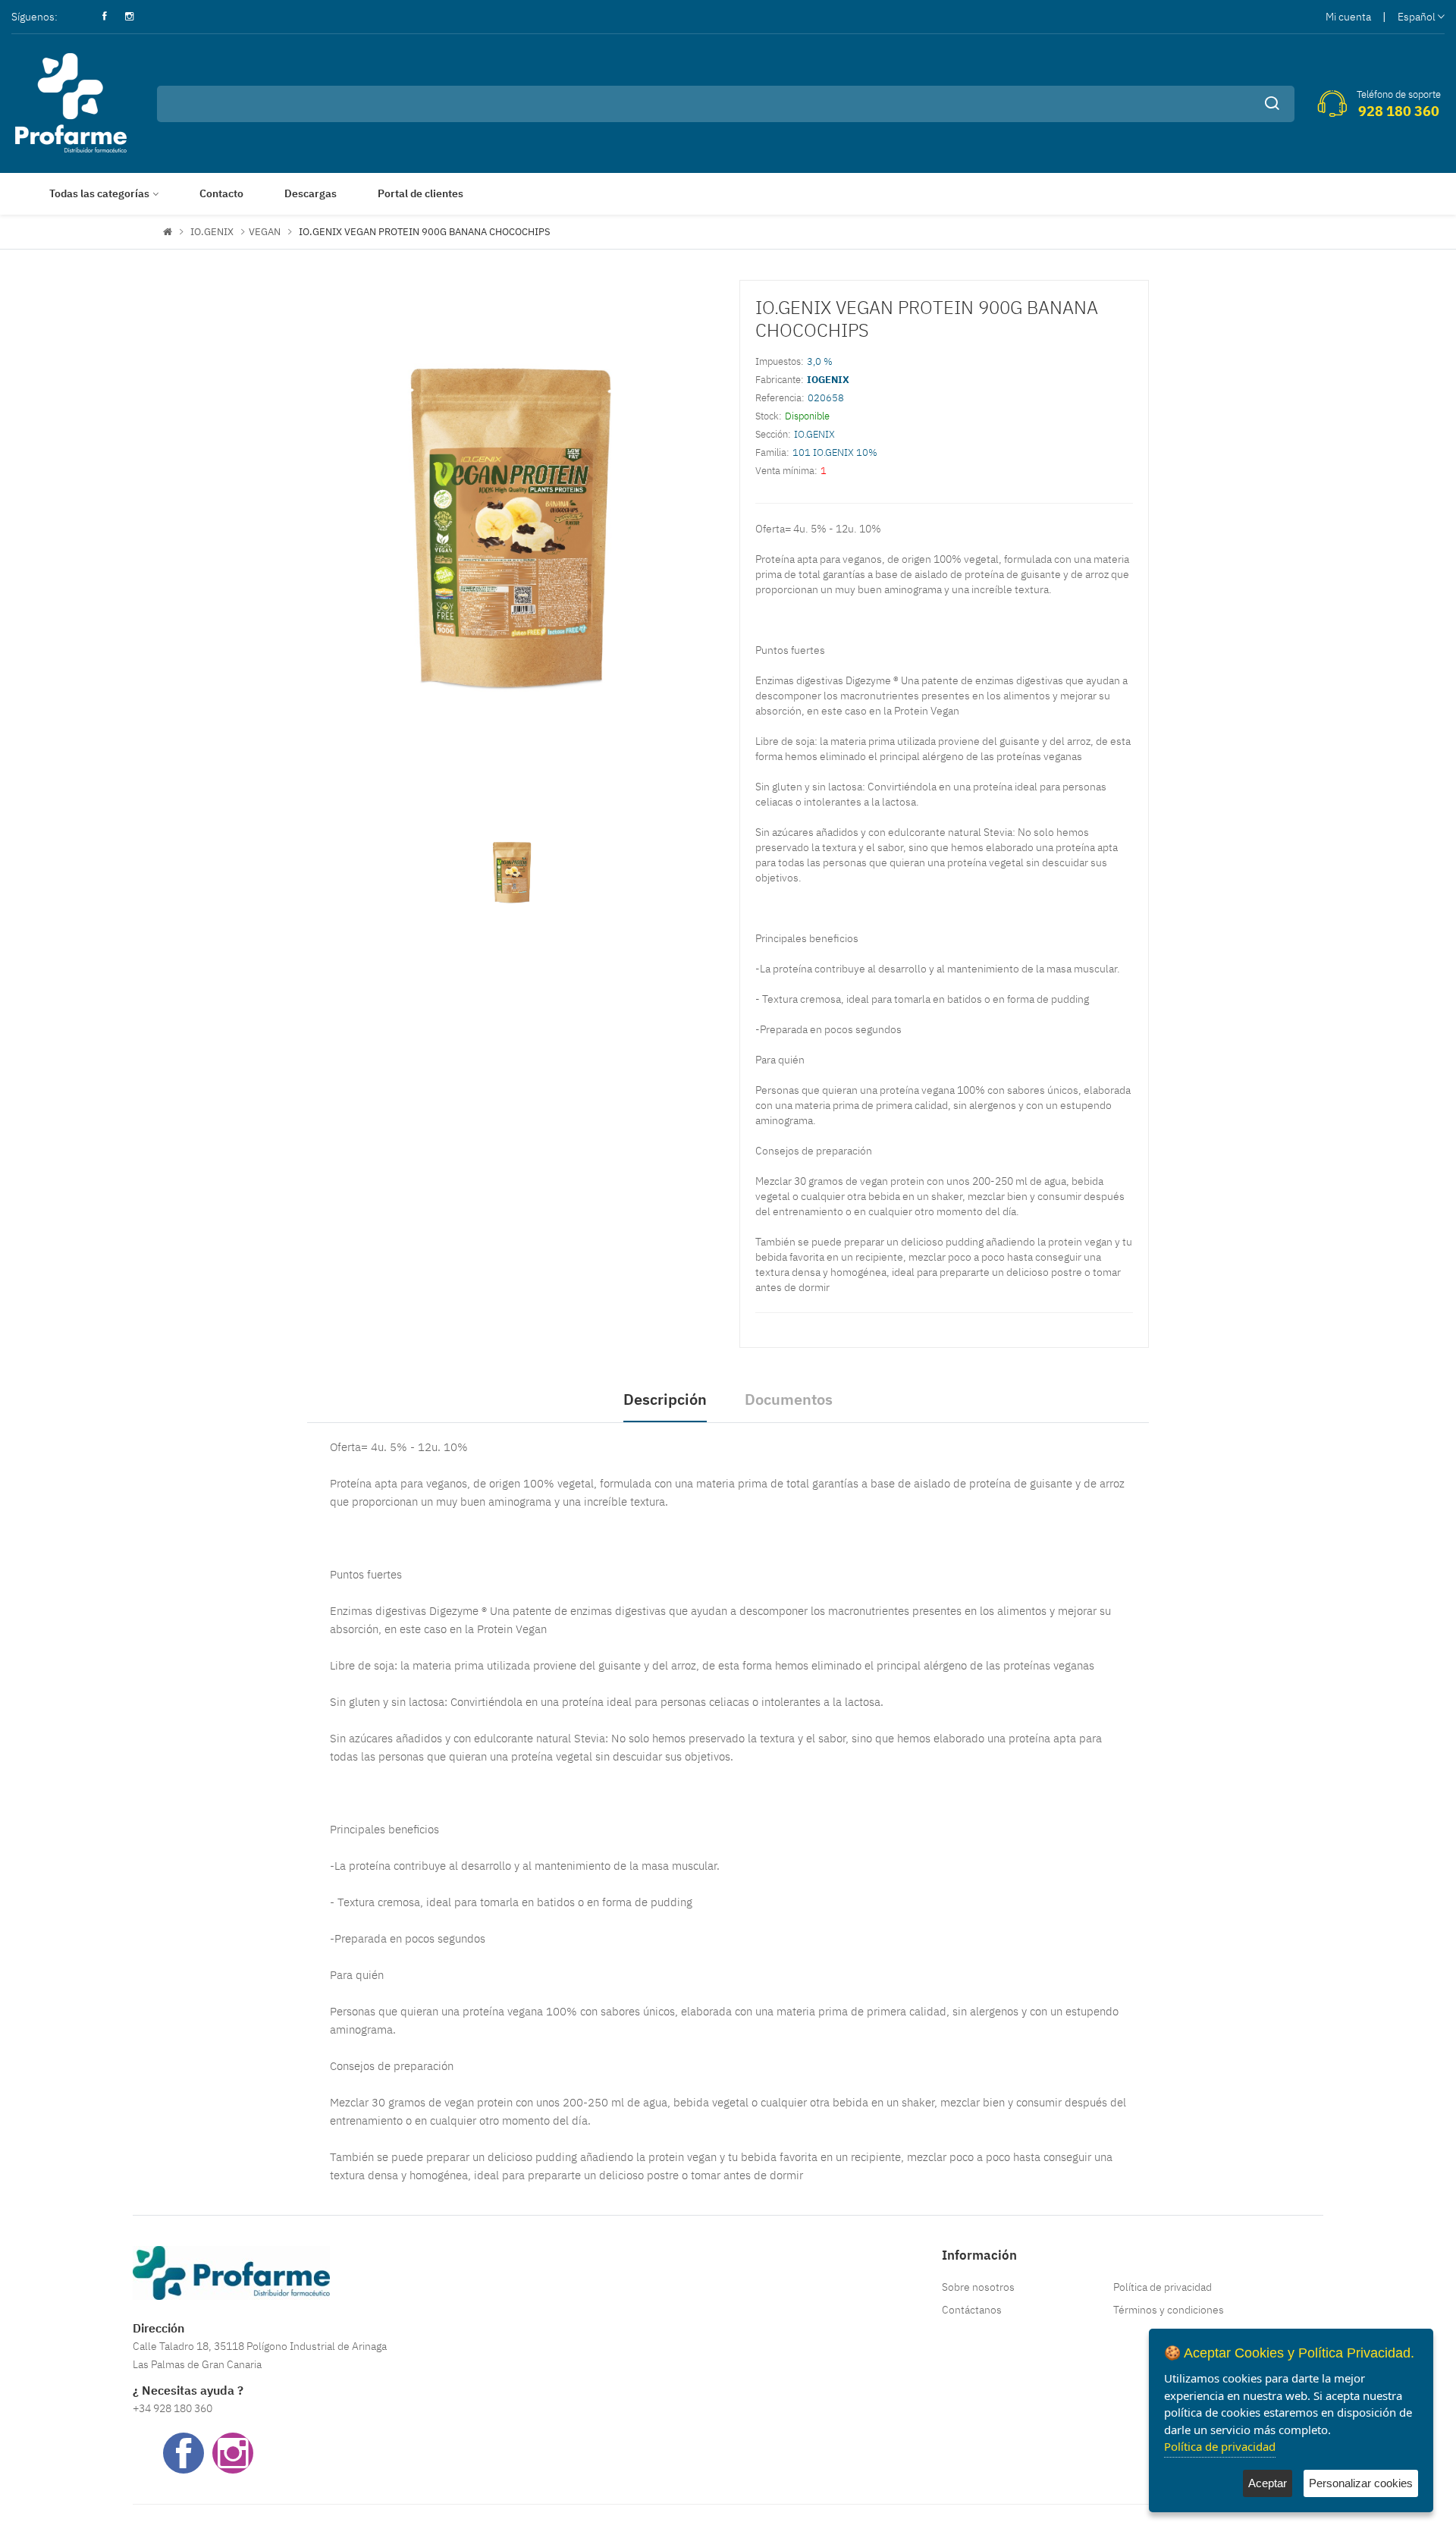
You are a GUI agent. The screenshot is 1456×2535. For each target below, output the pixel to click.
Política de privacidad (1163, 2287)
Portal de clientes (420, 193)
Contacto (221, 193)
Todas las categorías (99, 193)
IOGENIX (828, 380)
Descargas (311, 193)
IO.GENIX (212, 232)
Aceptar (1268, 2483)
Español (1417, 17)
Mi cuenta (1348, 17)
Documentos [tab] (789, 1399)
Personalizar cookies (1361, 2483)
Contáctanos (972, 2310)
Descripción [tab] (665, 1399)
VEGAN (265, 232)
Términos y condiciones (1169, 2310)
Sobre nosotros (978, 2287)
